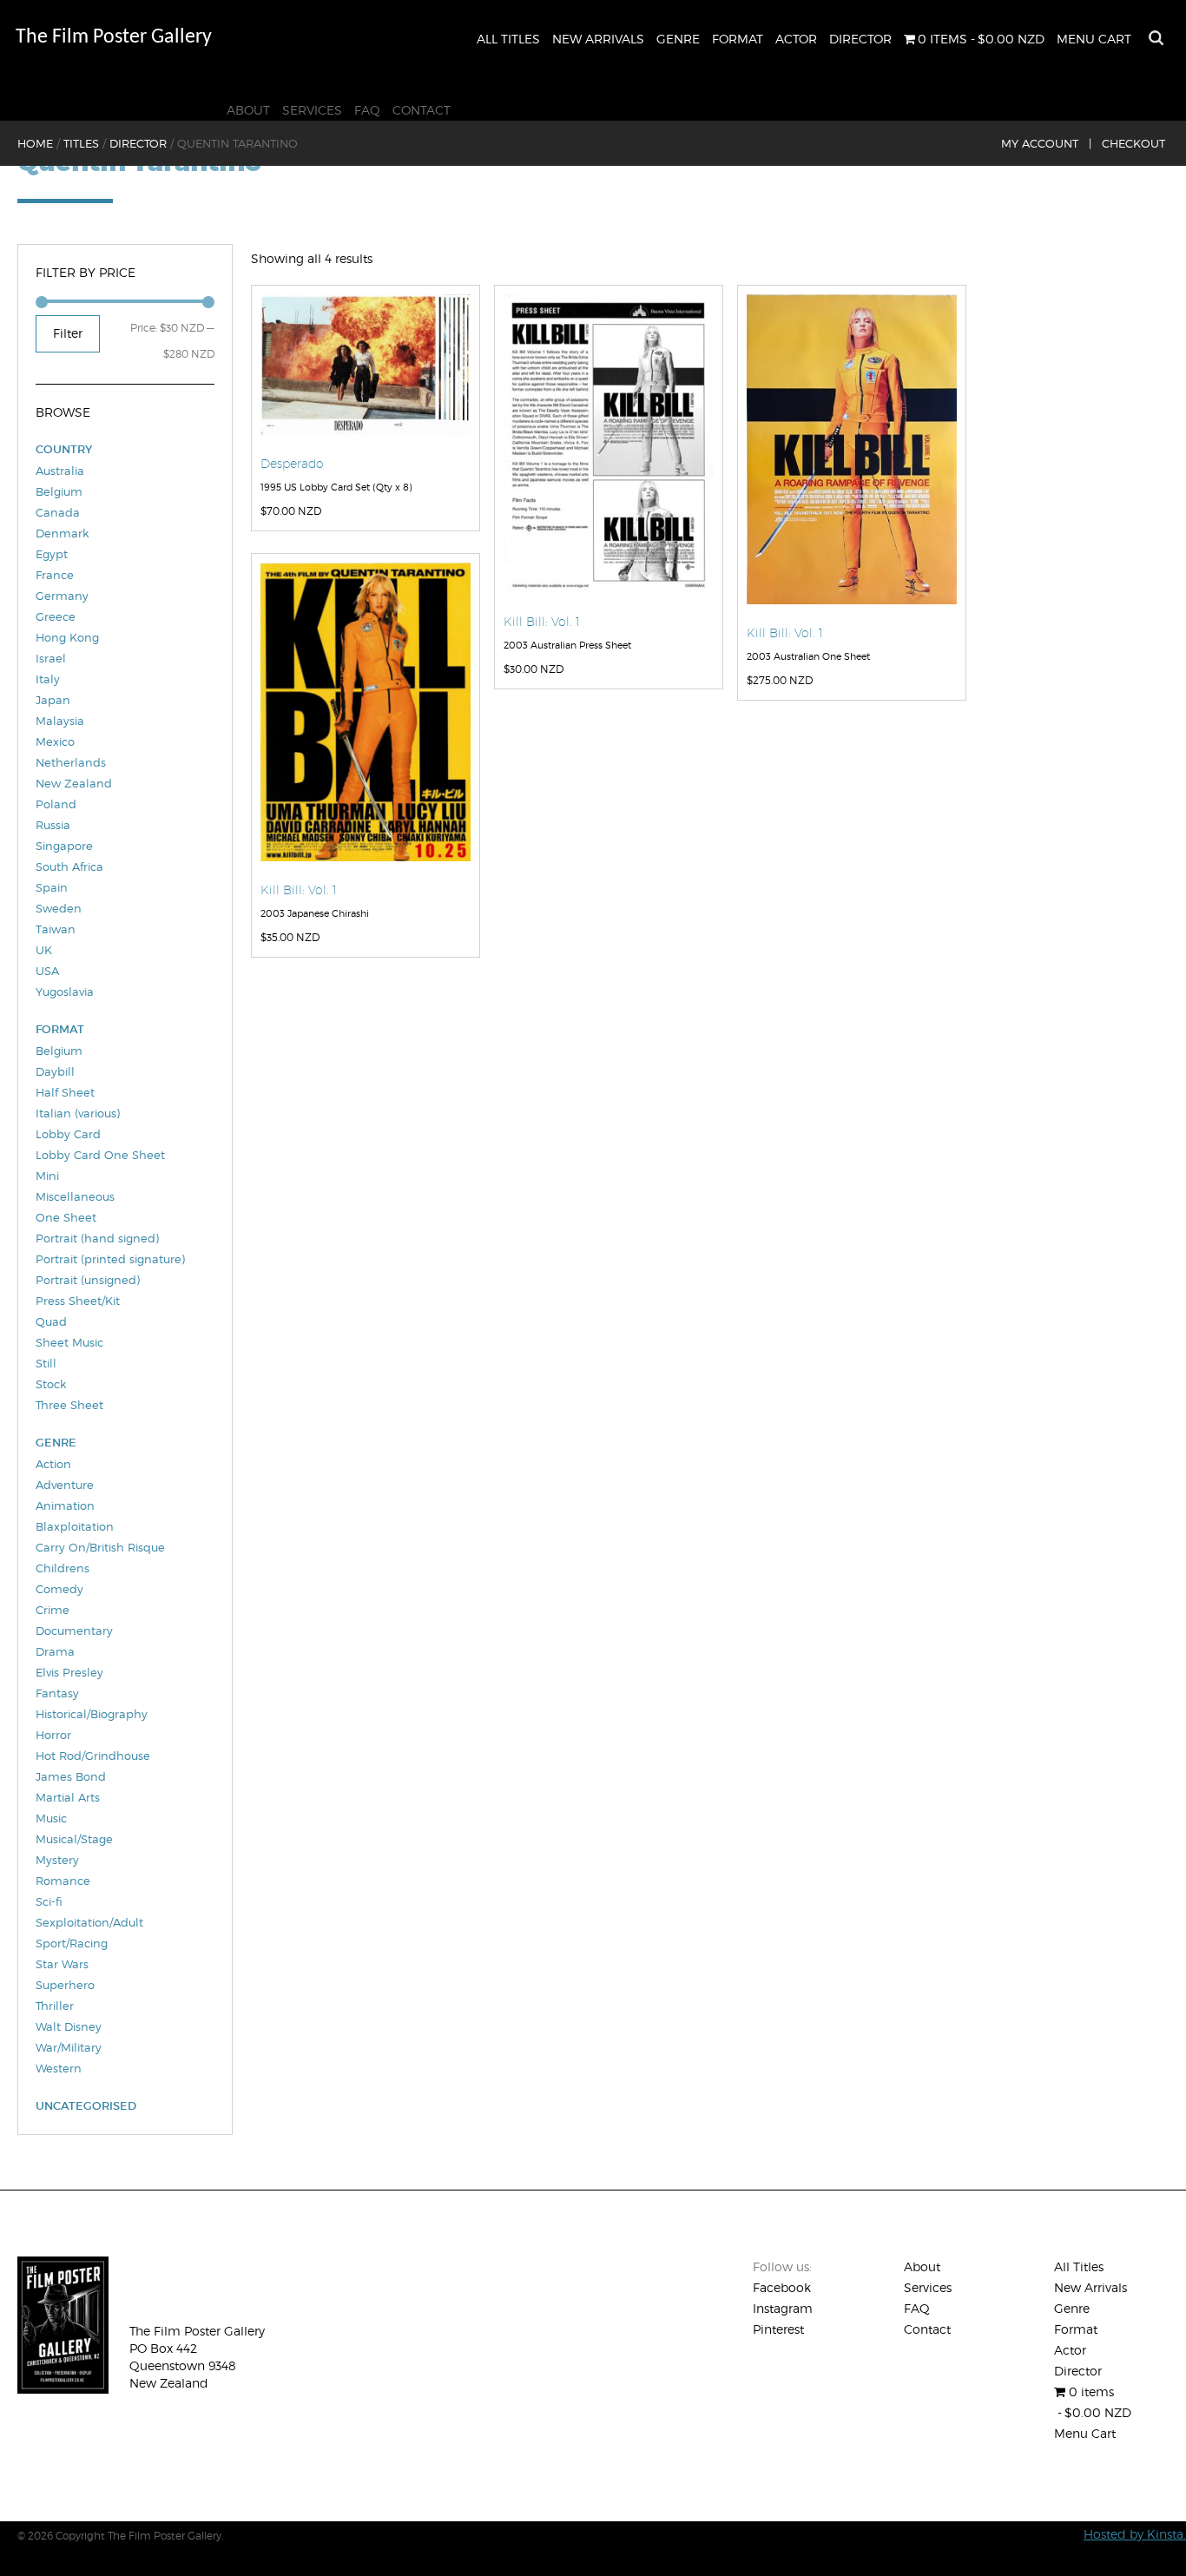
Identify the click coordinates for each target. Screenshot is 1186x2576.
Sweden (59, 908)
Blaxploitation (75, 1526)
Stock (51, 1384)
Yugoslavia (65, 992)
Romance (63, 1881)
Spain (52, 887)
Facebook (782, 2287)
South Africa (69, 866)
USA (47, 971)
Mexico (55, 741)
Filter (68, 333)
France (55, 575)
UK (44, 950)
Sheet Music (69, 1342)
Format (738, 39)
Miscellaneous (75, 1196)
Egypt (52, 554)
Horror (53, 1735)
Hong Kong (67, 637)
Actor (796, 39)
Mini (47, 1176)
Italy (48, 679)
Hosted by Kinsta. (1135, 2534)
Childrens (63, 1568)
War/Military (69, 2047)
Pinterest (778, 2329)
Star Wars (62, 1964)
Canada (58, 512)
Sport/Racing (72, 1943)
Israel (51, 658)
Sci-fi (49, 1901)
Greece (56, 616)
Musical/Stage (74, 1839)
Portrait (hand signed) (97, 1238)
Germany (62, 596)
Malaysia (60, 721)
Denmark (62, 533)
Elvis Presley (69, 1672)
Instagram (783, 2308)
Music (51, 1818)
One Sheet (66, 1217)
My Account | (1046, 143)
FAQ (367, 110)
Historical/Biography (92, 1714)
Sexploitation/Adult (89, 1922)
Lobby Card (68, 1134)
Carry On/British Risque (100, 1547)
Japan (53, 700)
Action (53, 1464)
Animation (65, 1505)
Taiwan (56, 929)
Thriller (55, 2006)
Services (312, 110)
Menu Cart (1094, 39)
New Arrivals (598, 39)
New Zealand (74, 783)
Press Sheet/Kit (78, 1301)
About (248, 110)
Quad (51, 1321)
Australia (60, 471)
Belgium (59, 491)
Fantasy (57, 1693)
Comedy (59, 1589)
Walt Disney (69, 2026)
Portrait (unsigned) (88, 1280)
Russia (53, 825)
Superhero (65, 1985)
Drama (55, 1651)
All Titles (508, 39)
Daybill (55, 1071)
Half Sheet (65, 1092)
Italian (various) (78, 1113)
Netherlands (71, 762)
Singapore (64, 846)
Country (64, 449)
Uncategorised (86, 2106)
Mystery (57, 1860)
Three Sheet (69, 1405)
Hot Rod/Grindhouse (93, 1756)
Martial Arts (68, 1797)
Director (860, 39)
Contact (422, 110)
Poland (56, 804)
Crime (53, 1610)
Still (46, 1363)
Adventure (65, 1485)
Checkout (1133, 143)
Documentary (74, 1631)
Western (59, 2068)
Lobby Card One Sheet (100, 1155)
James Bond (71, 1776)
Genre (678, 39)
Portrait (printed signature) (110, 1259)
